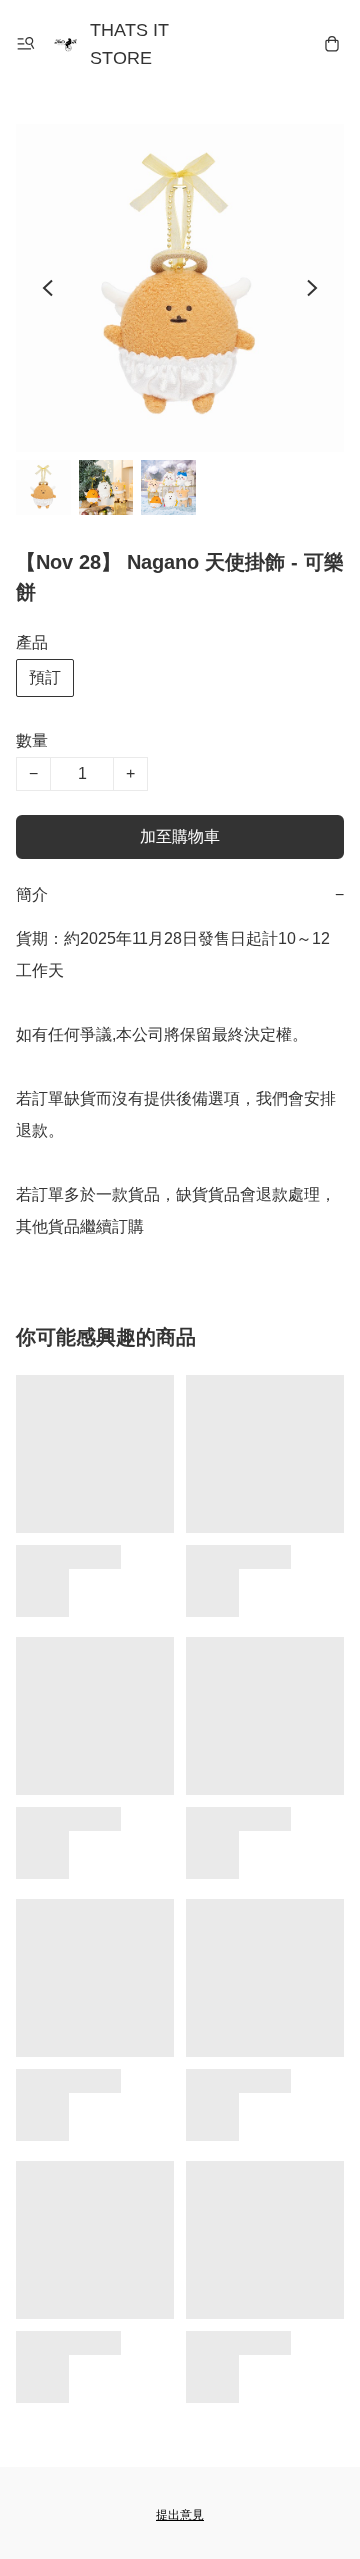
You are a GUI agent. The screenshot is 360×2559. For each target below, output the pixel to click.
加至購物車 (180, 836)
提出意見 (180, 2515)
